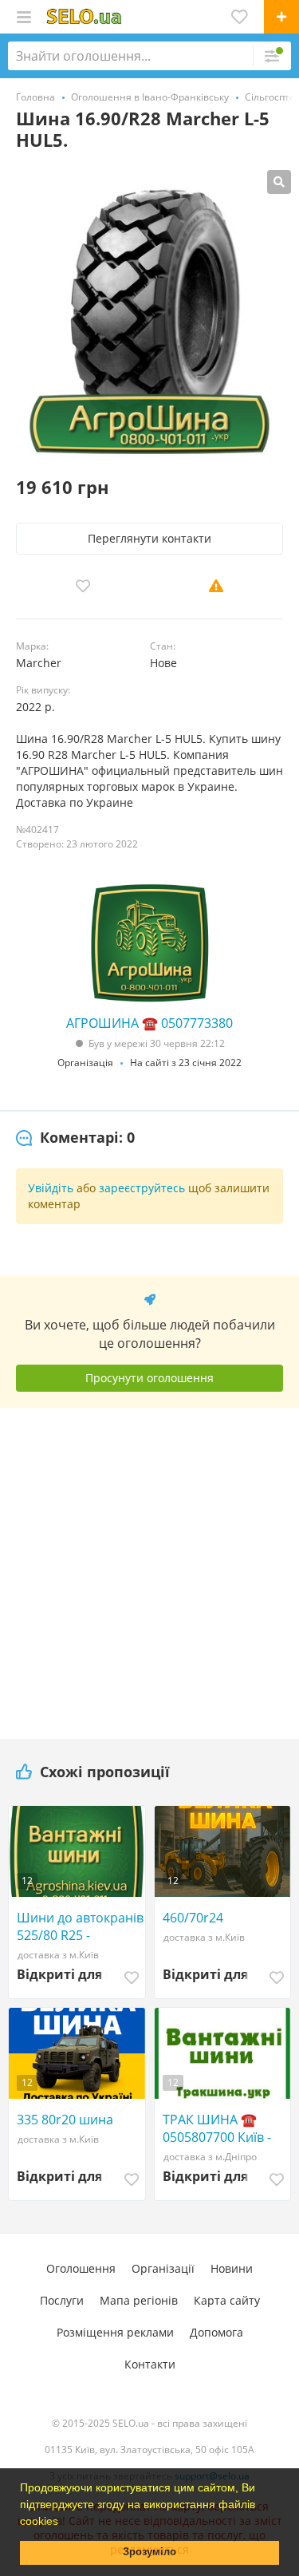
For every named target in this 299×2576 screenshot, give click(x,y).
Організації (163, 2268)
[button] (64, 2523)
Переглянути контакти (149, 538)
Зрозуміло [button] (149, 2552)
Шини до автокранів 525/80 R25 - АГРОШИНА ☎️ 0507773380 (80, 1926)
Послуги (62, 2300)
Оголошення (81, 2268)
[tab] (75, 1138)
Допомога (216, 2332)
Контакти (150, 2364)
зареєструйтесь (142, 1188)
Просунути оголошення (149, 1378)
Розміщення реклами (115, 2332)
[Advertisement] (150, 1567)
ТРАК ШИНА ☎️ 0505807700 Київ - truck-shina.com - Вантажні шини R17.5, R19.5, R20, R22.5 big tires (217, 2128)
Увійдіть (51, 1188)
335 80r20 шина (65, 2120)
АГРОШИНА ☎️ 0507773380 (149, 1023)
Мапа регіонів (139, 2300)
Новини (232, 2268)
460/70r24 (193, 1918)
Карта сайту (227, 2300)
